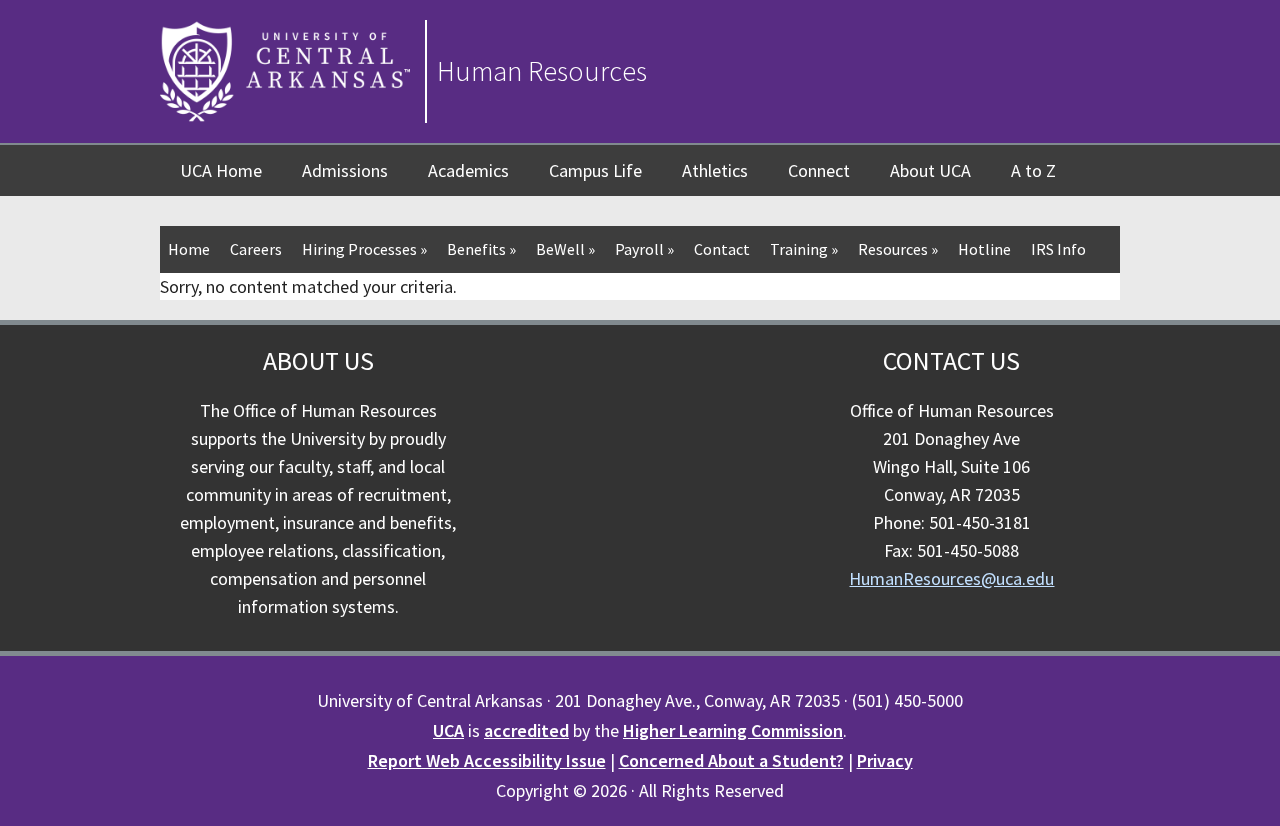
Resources (898, 249)
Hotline (984, 249)
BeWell (565, 249)
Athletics (715, 170)
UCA (448, 730)
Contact (722, 249)
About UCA (930, 170)
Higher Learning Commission (733, 730)
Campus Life (595, 170)
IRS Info (1058, 249)
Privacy (885, 760)
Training (804, 249)
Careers (256, 249)
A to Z (1033, 170)
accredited (526, 730)
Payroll (644, 249)
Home (189, 249)
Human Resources (542, 71)
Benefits (481, 249)
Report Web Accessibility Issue (487, 760)
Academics (468, 170)
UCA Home (221, 170)
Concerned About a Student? (731, 760)
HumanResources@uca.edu (951, 578)
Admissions (345, 170)
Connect (819, 170)
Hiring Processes (364, 249)
